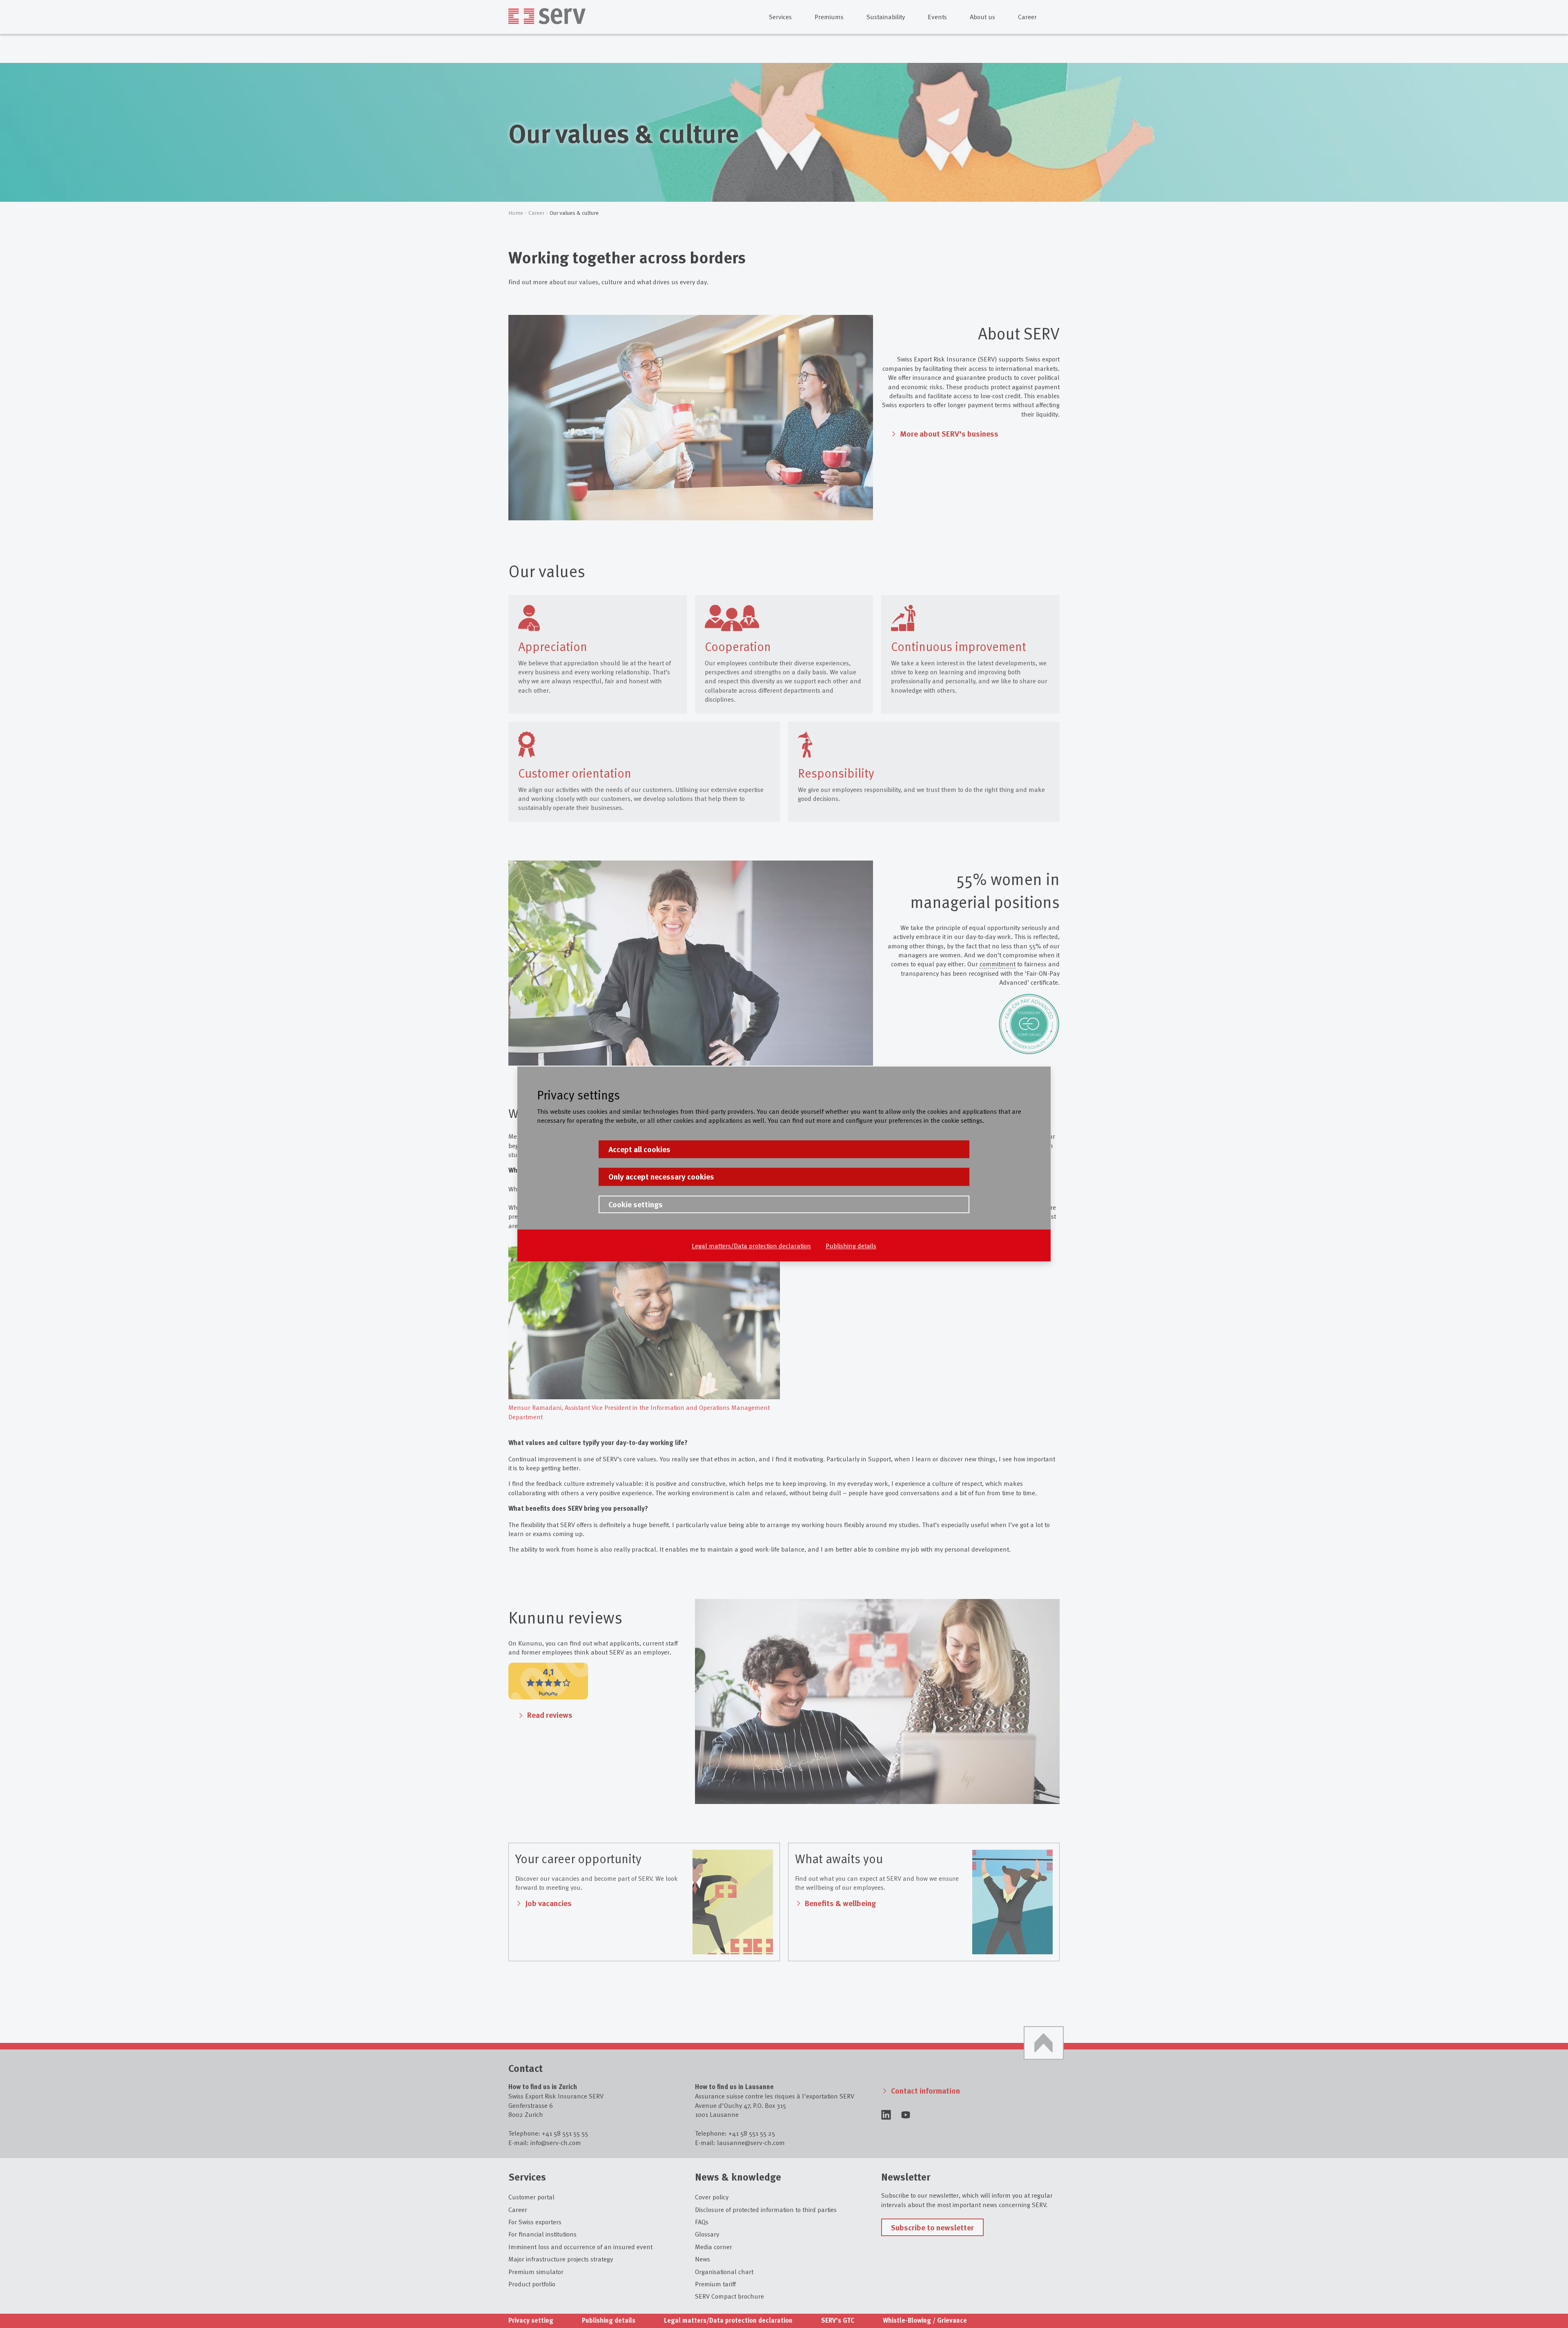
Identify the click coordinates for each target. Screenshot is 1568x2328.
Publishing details (851, 1245)
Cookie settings (636, 1204)
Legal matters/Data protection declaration (751, 1245)
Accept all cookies (639, 1149)
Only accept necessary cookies (661, 1177)
